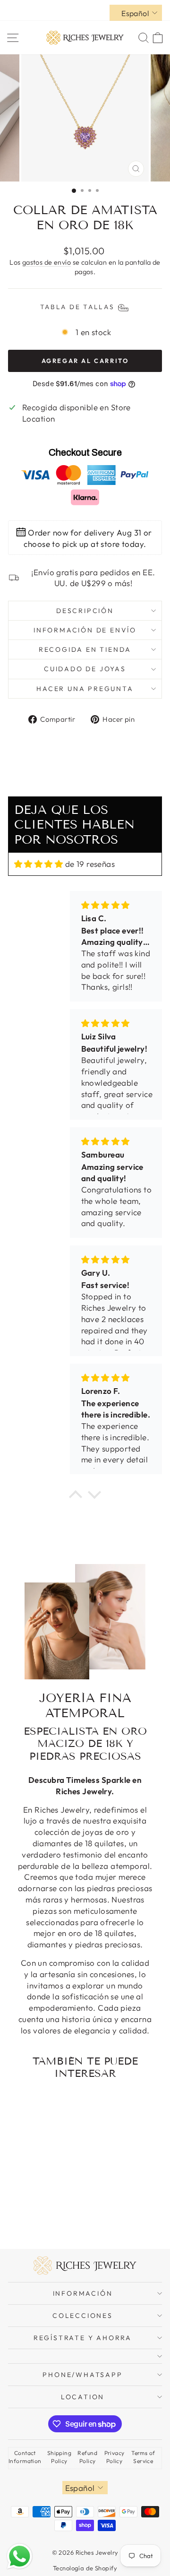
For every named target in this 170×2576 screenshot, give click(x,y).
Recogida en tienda (85, 649)
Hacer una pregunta (85, 689)
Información (83, 2293)
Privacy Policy (115, 2457)
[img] (38, 864)
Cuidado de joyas (85, 669)
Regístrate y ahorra (83, 2338)
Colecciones (83, 2316)
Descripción (85, 611)
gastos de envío (47, 262)
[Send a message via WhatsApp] (20, 2556)
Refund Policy (87, 2457)
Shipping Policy (59, 2457)
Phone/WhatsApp (82, 2375)
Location (83, 2397)
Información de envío (85, 630)
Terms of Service (143, 2457)
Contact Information (25, 2457)
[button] (76, 1496)
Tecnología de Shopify (85, 2568)
